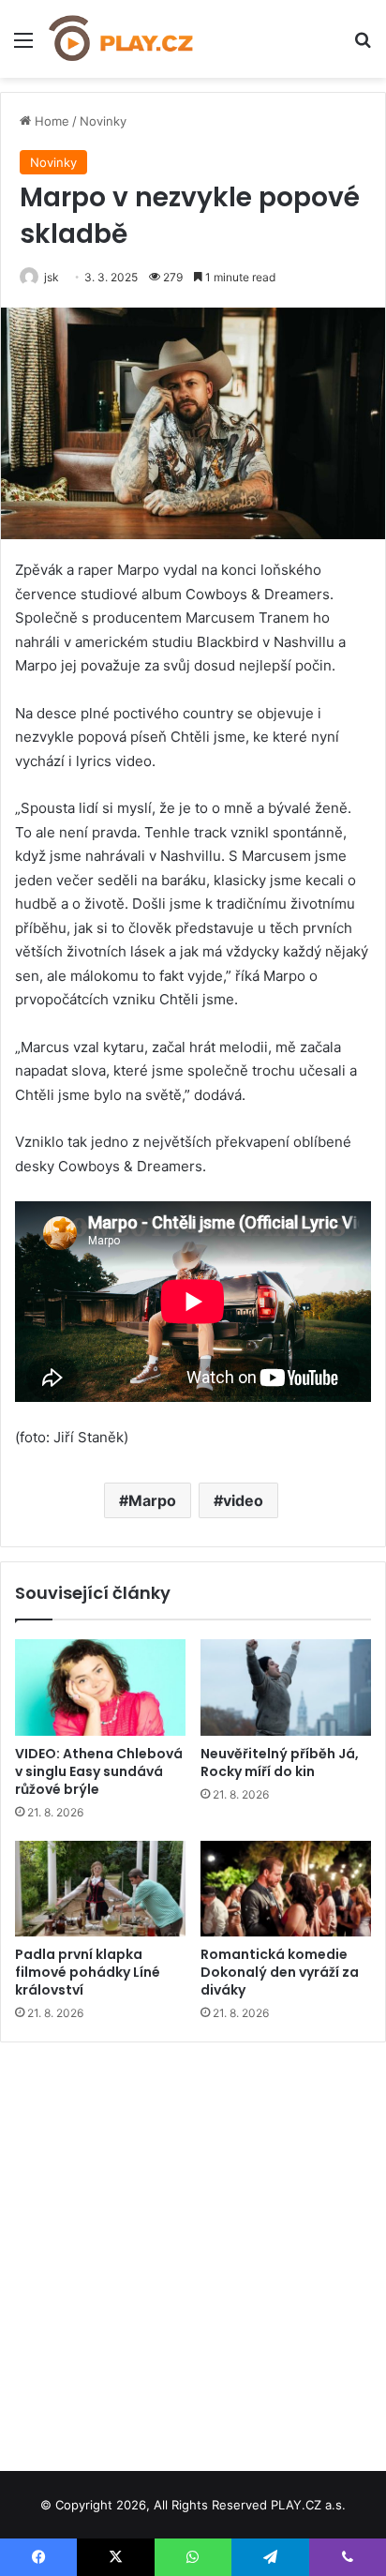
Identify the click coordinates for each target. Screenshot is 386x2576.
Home (50, 121)
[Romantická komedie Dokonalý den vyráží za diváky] (286, 1889)
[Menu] (23, 46)
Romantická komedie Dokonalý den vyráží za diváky (280, 1972)
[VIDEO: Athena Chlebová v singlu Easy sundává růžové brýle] (100, 1687)
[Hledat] (363, 46)
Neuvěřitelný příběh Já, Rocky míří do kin (280, 1763)
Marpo (152, 1500)
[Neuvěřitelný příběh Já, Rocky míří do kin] (286, 1687)
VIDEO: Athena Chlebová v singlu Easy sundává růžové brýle (99, 1771)
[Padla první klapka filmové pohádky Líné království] (100, 1889)
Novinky (103, 121)
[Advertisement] (193, 2250)
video (243, 1500)
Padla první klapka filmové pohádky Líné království (88, 1972)
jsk (52, 277)
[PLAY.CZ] (122, 39)
